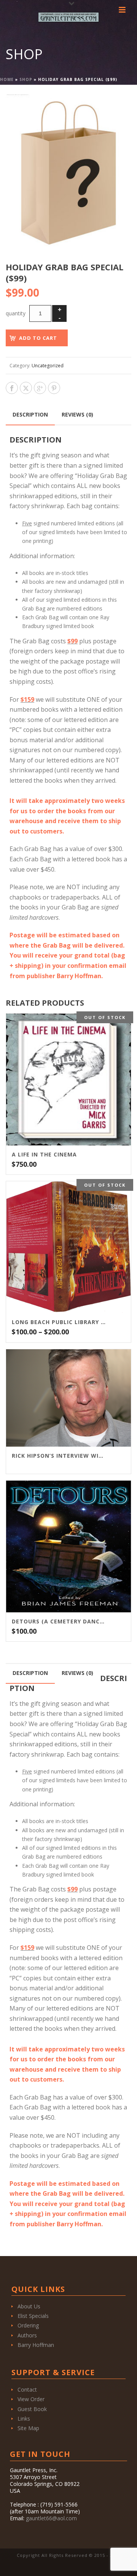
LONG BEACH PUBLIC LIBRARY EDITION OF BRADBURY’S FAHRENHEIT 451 (59, 1322)
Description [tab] (30, 414)
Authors (27, 2335)
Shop (26, 79)
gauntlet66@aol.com (51, 2518)
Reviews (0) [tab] (77, 414)
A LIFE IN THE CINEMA (44, 1155)
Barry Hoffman (36, 2345)
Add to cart (38, 338)
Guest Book (32, 2409)
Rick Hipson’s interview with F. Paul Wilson (59, 1456)
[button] (116, 109)
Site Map (28, 2428)
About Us (29, 2306)
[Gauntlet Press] (68, 17)
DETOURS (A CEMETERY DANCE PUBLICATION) (59, 1622)
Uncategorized (48, 366)
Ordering (28, 2325)
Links (24, 2419)
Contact (27, 2389)
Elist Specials (33, 2316)
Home (7, 79)
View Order (31, 2399)
